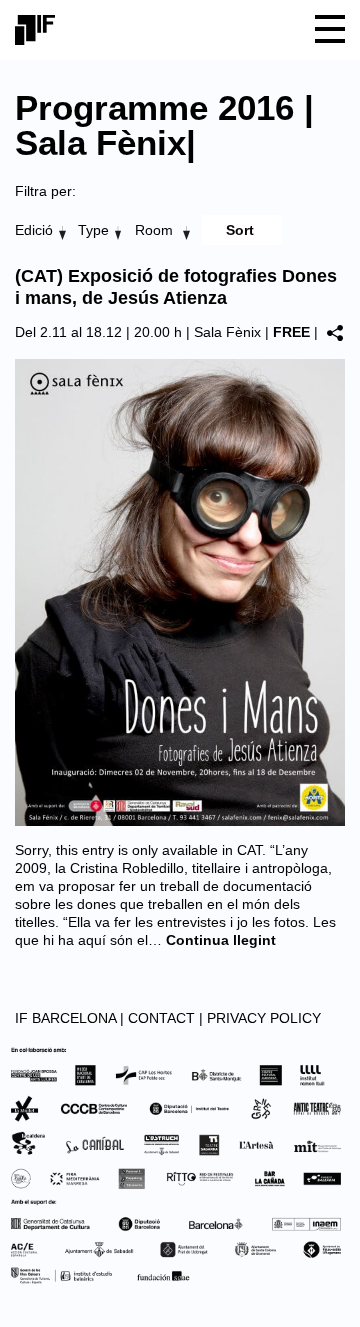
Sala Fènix (227, 332)
